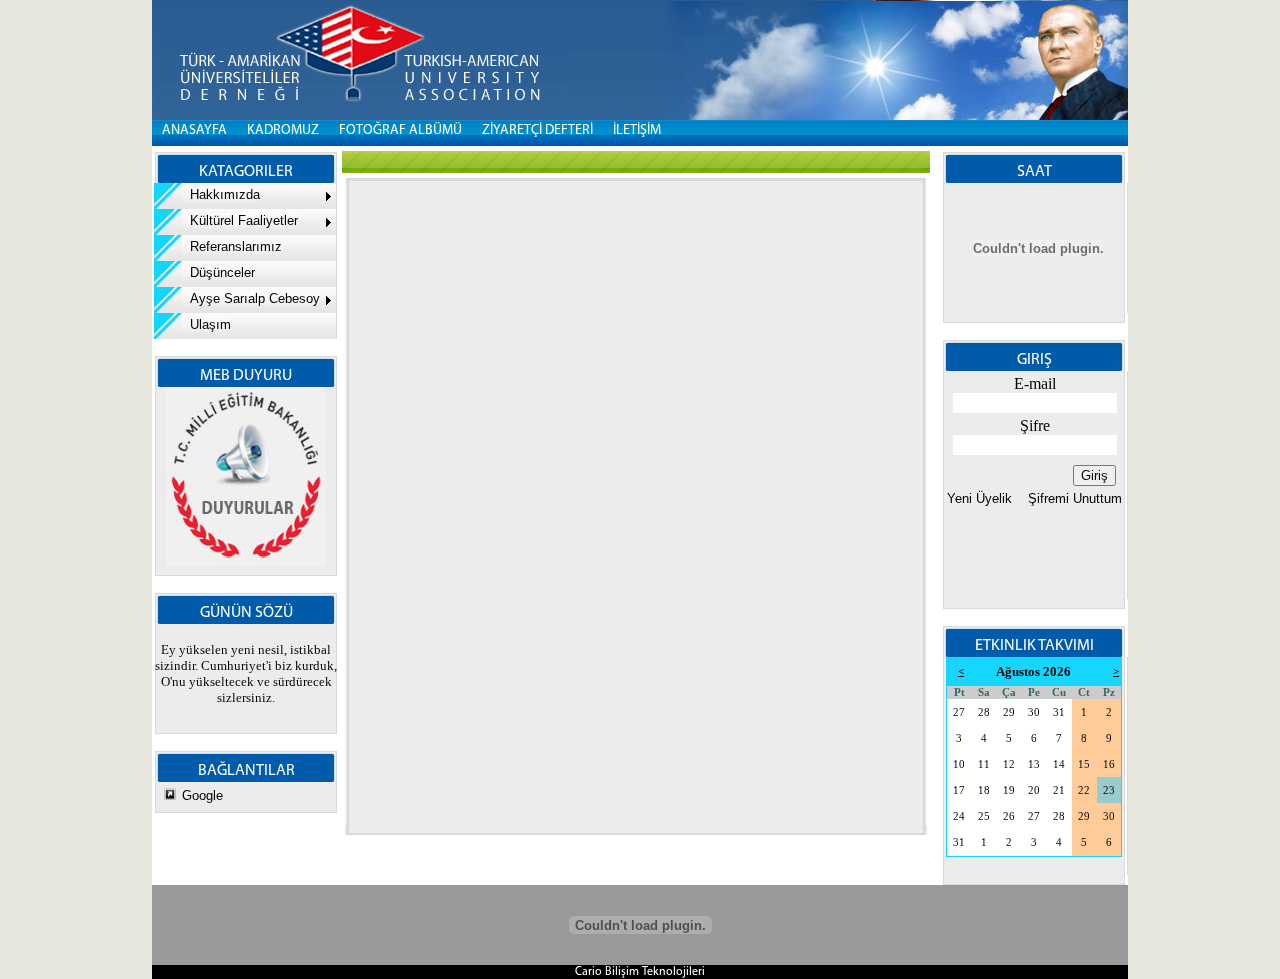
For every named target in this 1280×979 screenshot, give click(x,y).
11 (984, 764)
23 (1109, 790)
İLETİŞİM (637, 130)
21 (1059, 790)
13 (1034, 764)
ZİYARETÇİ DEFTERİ (537, 130)
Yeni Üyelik (979, 498)
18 (984, 790)
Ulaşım (206, 324)
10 (959, 764)
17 (959, 790)
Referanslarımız (232, 246)
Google (202, 795)
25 (984, 816)
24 (959, 816)
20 (1034, 790)
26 (1009, 816)
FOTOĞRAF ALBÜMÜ (400, 130)
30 (1034, 712)
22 (1084, 790)
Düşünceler (218, 272)
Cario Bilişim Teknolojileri (640, 972)
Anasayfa (194, 130)
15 (1084, 764)
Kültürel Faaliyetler (240, 220)
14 (1059, 764)
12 (1009, 764)
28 (984, 712)
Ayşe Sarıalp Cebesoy (251, 298)
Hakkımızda (221, 194)
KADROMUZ (283, 130)
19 (1009, 790)
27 (959, 712)
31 (1059, 712)
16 (1109, 764)
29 (1009, 712)
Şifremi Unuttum (1073, 498)
